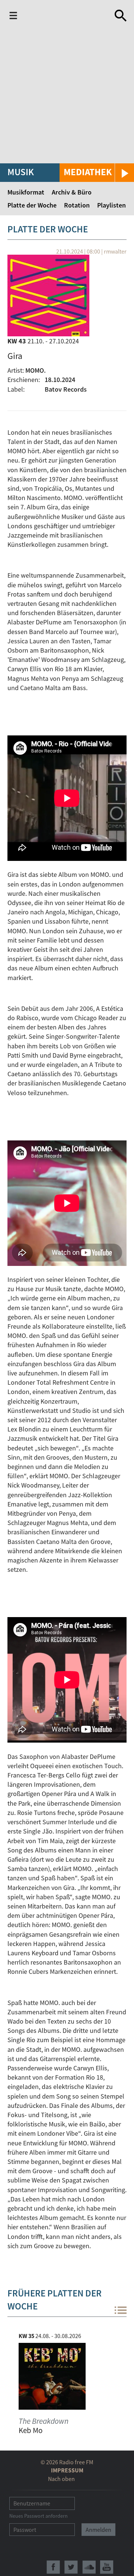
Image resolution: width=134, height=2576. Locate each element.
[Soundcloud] (89, 2567)
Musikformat (26, 192)
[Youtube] (107, 2567)
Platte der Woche (32, 205)
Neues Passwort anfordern (39, 2516)
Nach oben (61, 2479)
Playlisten (111, 205)
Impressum (67, 2470)
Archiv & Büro (72, 192)
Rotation (77, 205)
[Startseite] (58, 16)
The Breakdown (44, 2421)
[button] (97, 173)
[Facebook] (53, 2567)
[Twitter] (71, 2567)
